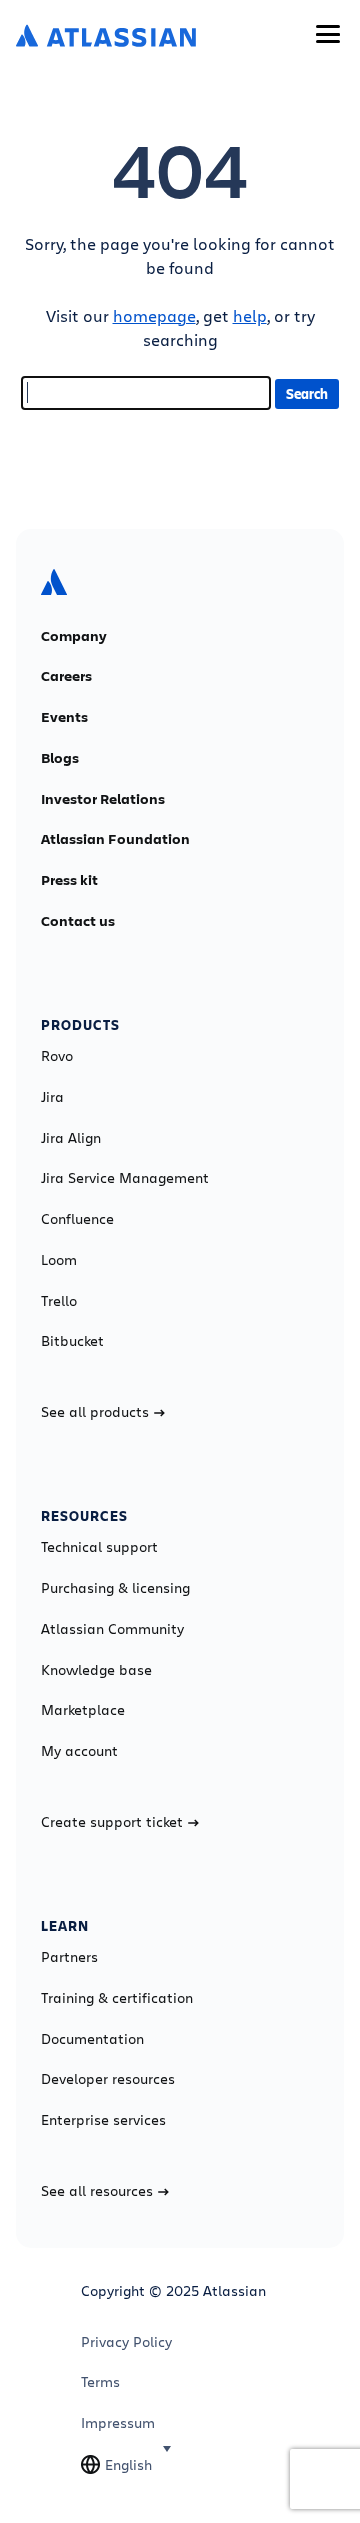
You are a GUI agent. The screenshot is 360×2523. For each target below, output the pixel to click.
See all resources (97, 2191)
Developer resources (108, 2079)
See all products (95, 1412)
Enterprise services (103, 2120)
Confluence (77, 1219)
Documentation (92, 2039)
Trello (59, 1301)
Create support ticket (112, 1822)
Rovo (57, 1056)
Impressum (118, 2423)
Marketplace (83, 1710)
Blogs (60, 758)
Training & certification (117, 1998)
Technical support (99, 1547)
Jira (52, 1097)
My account (79, 1751)
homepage (154, 315)
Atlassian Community (112, 1629)
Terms (100, 2382)
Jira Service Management (125, 1178)
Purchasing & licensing (115, 1588)
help (250, 315)
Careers (66, 676)
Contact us (78, 921)
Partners (69, 1957)
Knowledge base (96, 1670)
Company (74, 636)
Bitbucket (72, 1341)
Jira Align (71, 1138)
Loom (59, 1260)
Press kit (69, 880)
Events (64, 717)
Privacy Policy (126, 2342)
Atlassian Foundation (115, 839)
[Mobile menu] (328, 34)
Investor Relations (103, 799)
